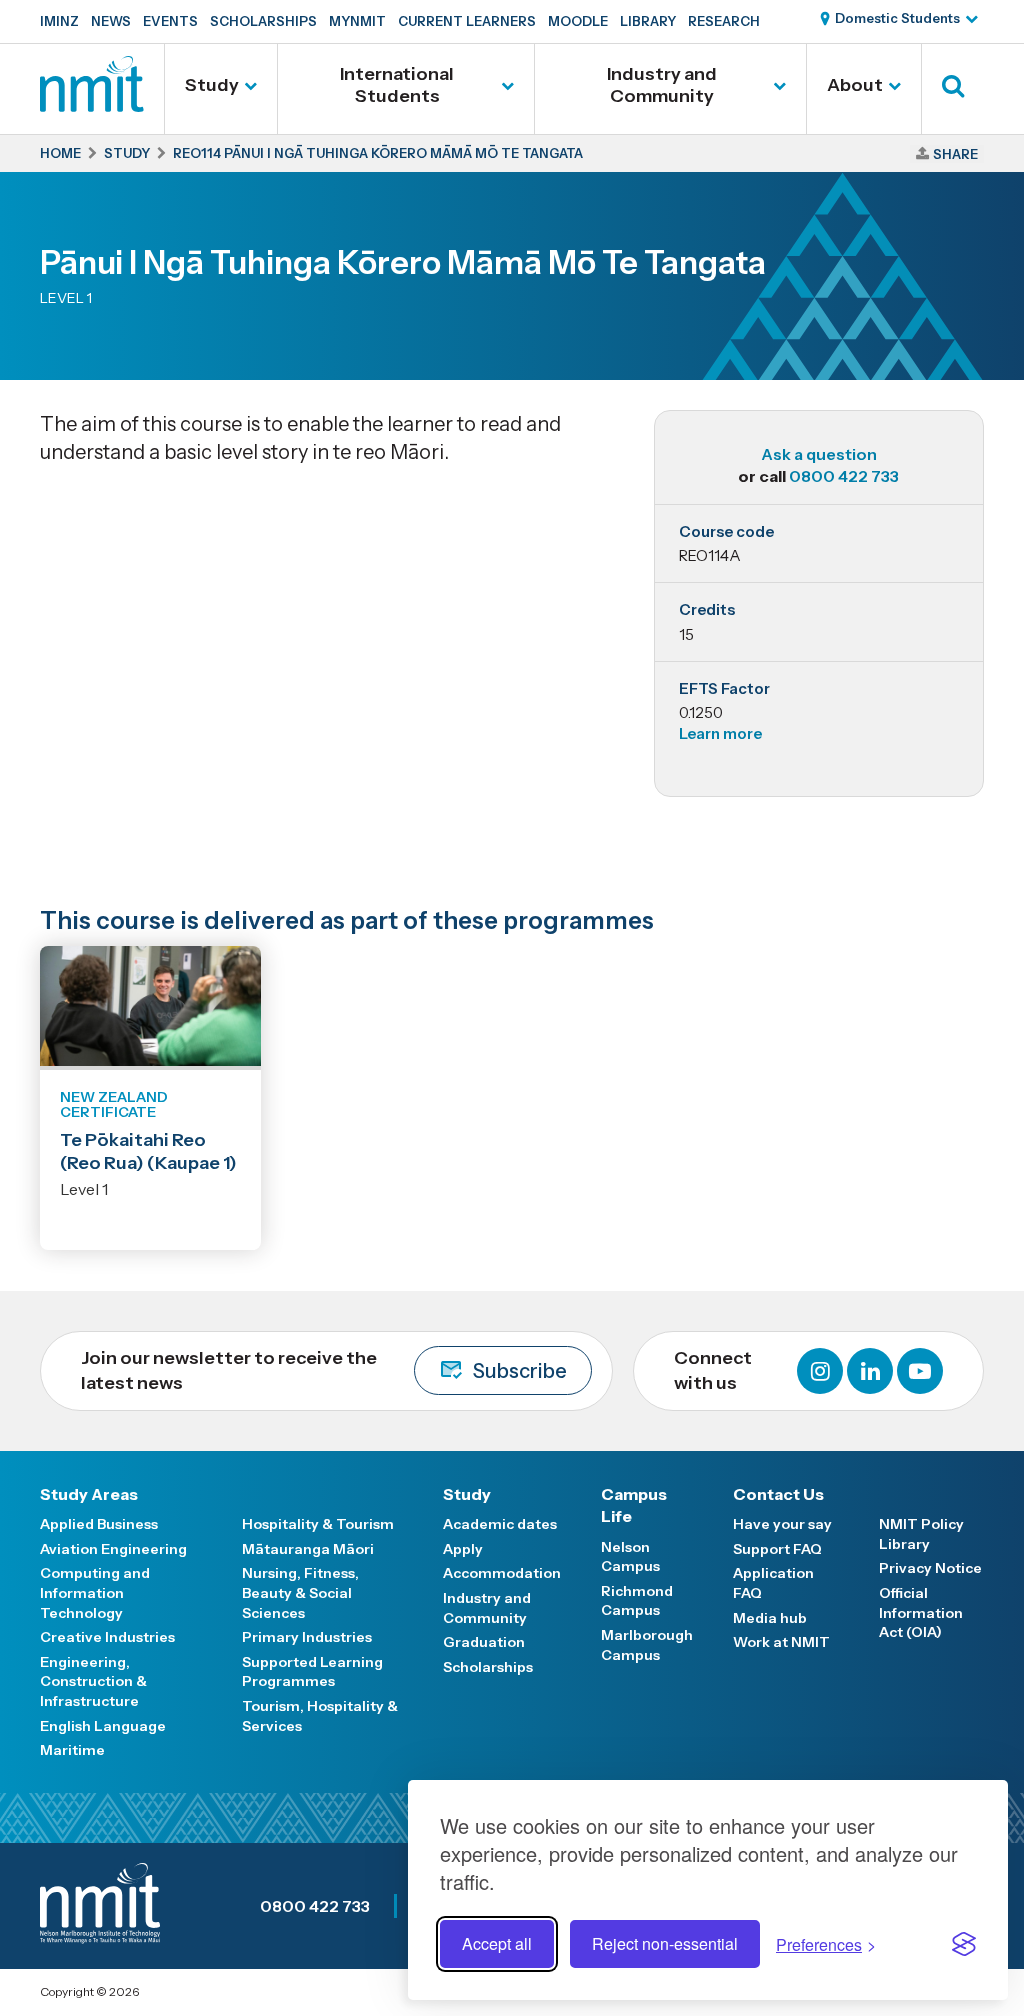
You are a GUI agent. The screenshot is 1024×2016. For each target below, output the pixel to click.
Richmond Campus (637, 1601)
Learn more (720, 733)
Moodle (578, 21)
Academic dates (500, 1524)
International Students (397, 85)
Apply (463, 1549)
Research (724, 21)
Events (170, 21)
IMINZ (59, 21)
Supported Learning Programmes (312, 1672)
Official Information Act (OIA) (921, 1612)
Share (955, 154)
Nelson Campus (630, 1557)
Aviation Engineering (113, 1549)
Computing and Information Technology (95, 1592)
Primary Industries (307, 1637)
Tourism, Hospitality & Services (320, 1716)
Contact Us (778, 1494)
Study (212, 85)
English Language (103, 1726)
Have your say (782, 1524)
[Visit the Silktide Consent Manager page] (964, 1944)
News (111, 21)
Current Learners (467, 21)
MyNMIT (357, 21)
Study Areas (89, 1494)
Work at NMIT (781, 1642)
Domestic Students (897, 18)
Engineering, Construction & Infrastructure (93, 1681)
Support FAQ (777, 1549)
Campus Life (634, 1505)
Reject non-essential (665, 1943)
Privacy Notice (930, 1568)
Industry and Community (662, 85)
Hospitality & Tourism (318, 1524)
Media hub (770, 1618)
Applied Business (99, 1524)
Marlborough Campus (647, 1645)
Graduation (484, 1642)
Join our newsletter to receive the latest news (324, 1370)
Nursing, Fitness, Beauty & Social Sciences (300, 1592)
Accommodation (502, 1573)
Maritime (72, 1750)
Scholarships (263, 21)
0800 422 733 (844, 476)
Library (648, 21)
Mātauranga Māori (308, 1549)
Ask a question (819, 454)
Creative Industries (107, 1637)
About (855, 85)
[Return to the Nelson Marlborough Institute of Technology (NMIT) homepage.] (92, 105)
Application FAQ (773, 1583)
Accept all (497, 1943)
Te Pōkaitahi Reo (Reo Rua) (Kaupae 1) (148, 1151)
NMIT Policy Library (921, 1534)
